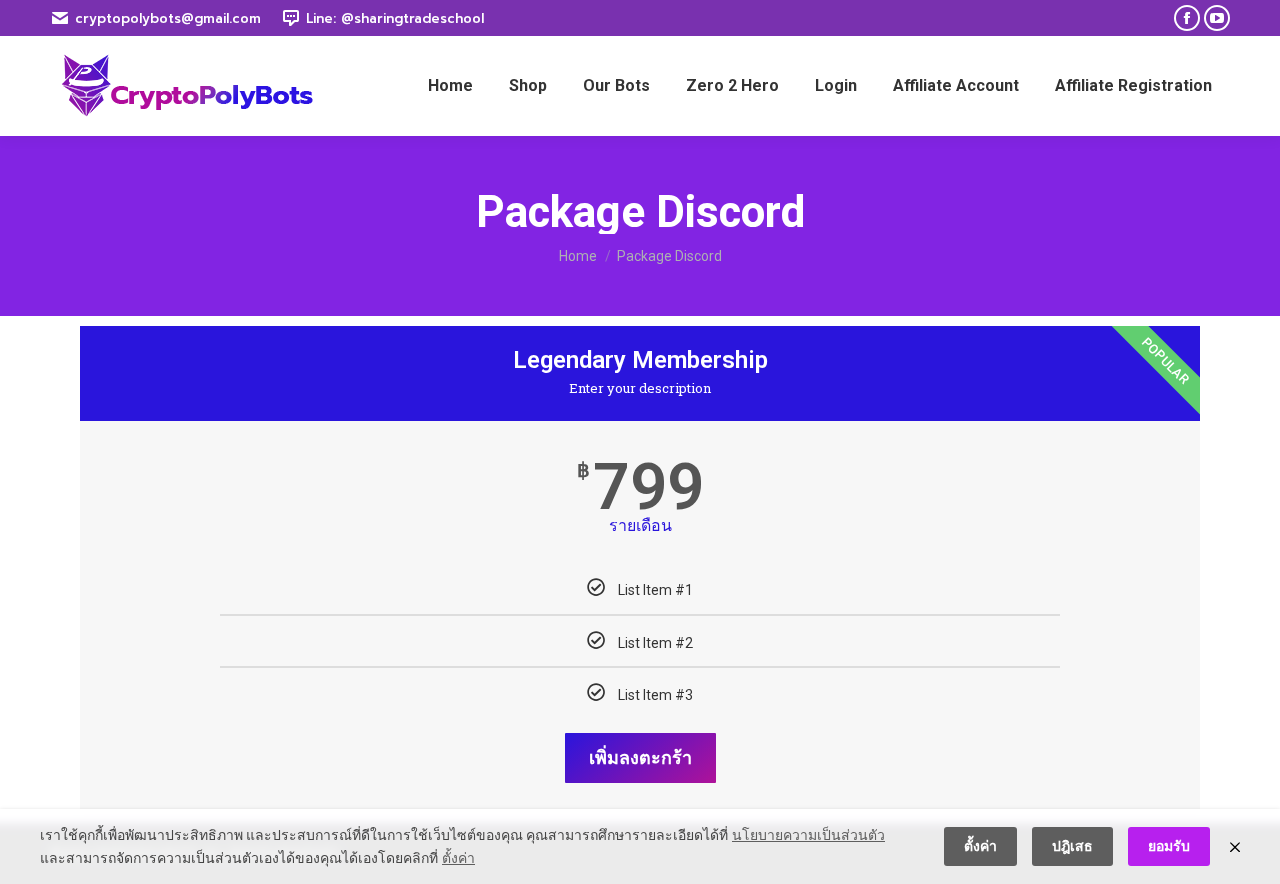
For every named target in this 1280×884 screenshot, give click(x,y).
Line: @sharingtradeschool (395, 18)
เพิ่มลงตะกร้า (640, 757)
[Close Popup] (1235, 847)
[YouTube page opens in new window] (1217, 18)
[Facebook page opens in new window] (1187, 18)
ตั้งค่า (458, 858)
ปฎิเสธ (1072, 846)
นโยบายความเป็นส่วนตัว (808, 835)
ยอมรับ (1169, 846)
